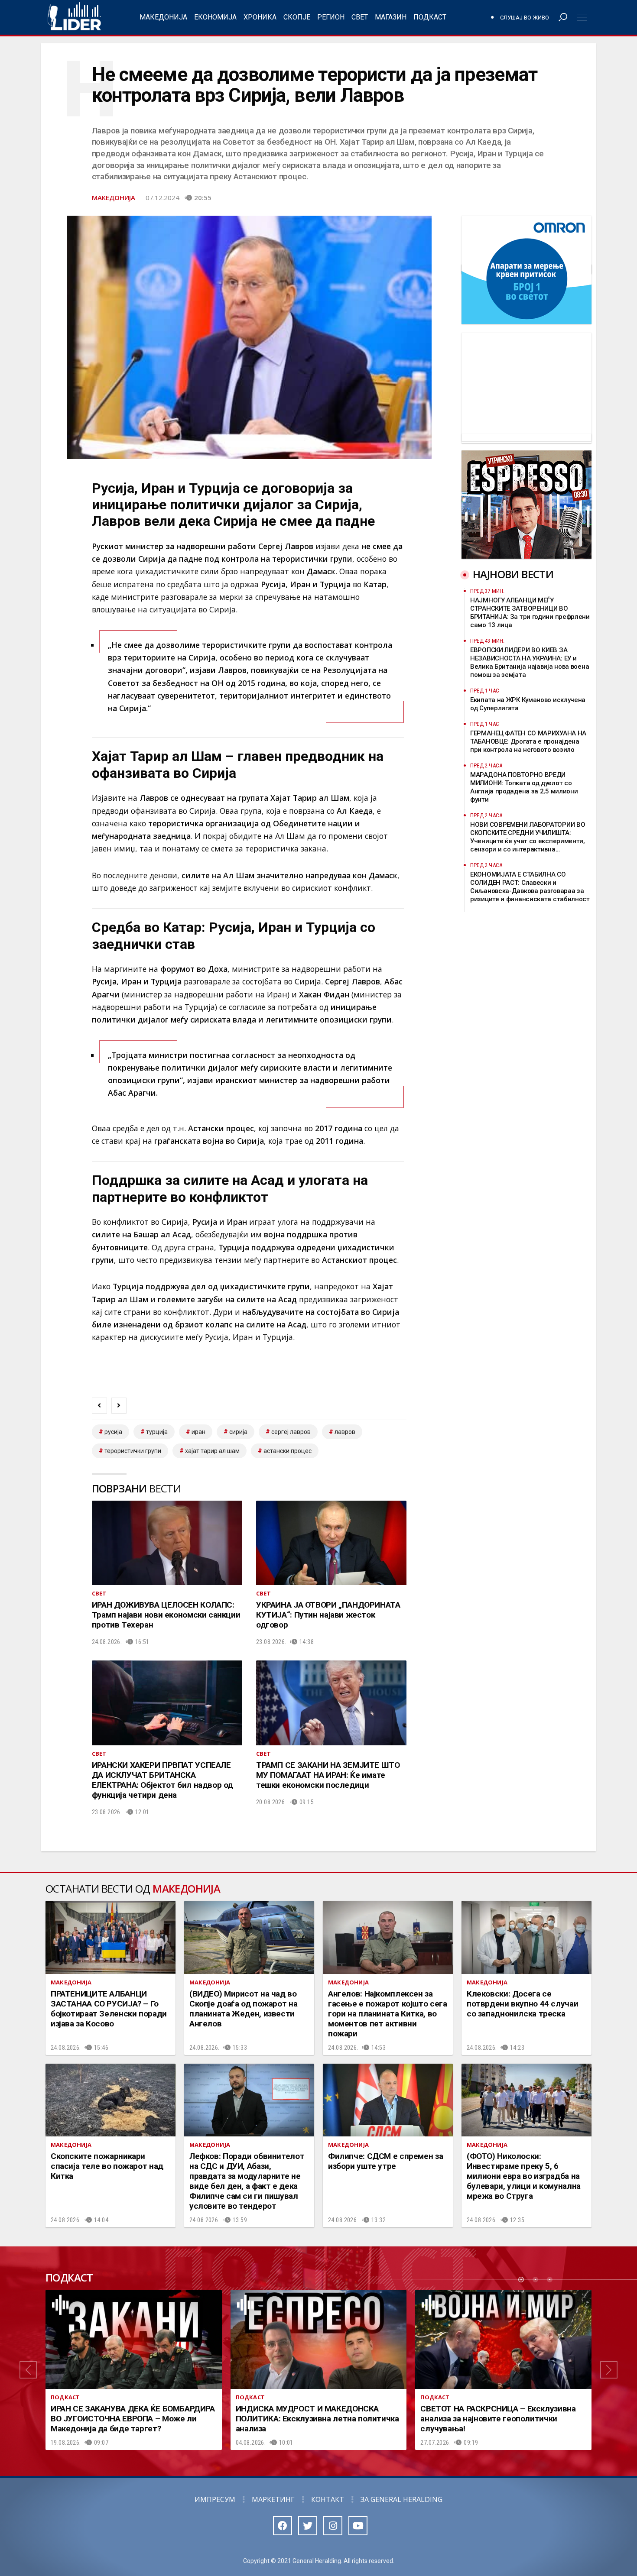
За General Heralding (401, 2499)
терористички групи (133, 1451)
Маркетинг (273, 2499)
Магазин (391, 17)
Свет (360, 17)
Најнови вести (513, 574)
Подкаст (430, 17)
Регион (331, 17)
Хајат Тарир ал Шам (212, 1451)
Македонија (163, 17)
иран (198, 1432)
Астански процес (288, 1451)
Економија (215, 17)
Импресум (215, 2499)
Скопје (297, 17)
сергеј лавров (291, 1432)
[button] (28, 2370)
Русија (113, 1432)
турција (157, 1432)
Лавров (345, 1432)
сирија (238, 1432)
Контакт (328, 2499)
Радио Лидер (74, 17)
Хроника (260, 17)
